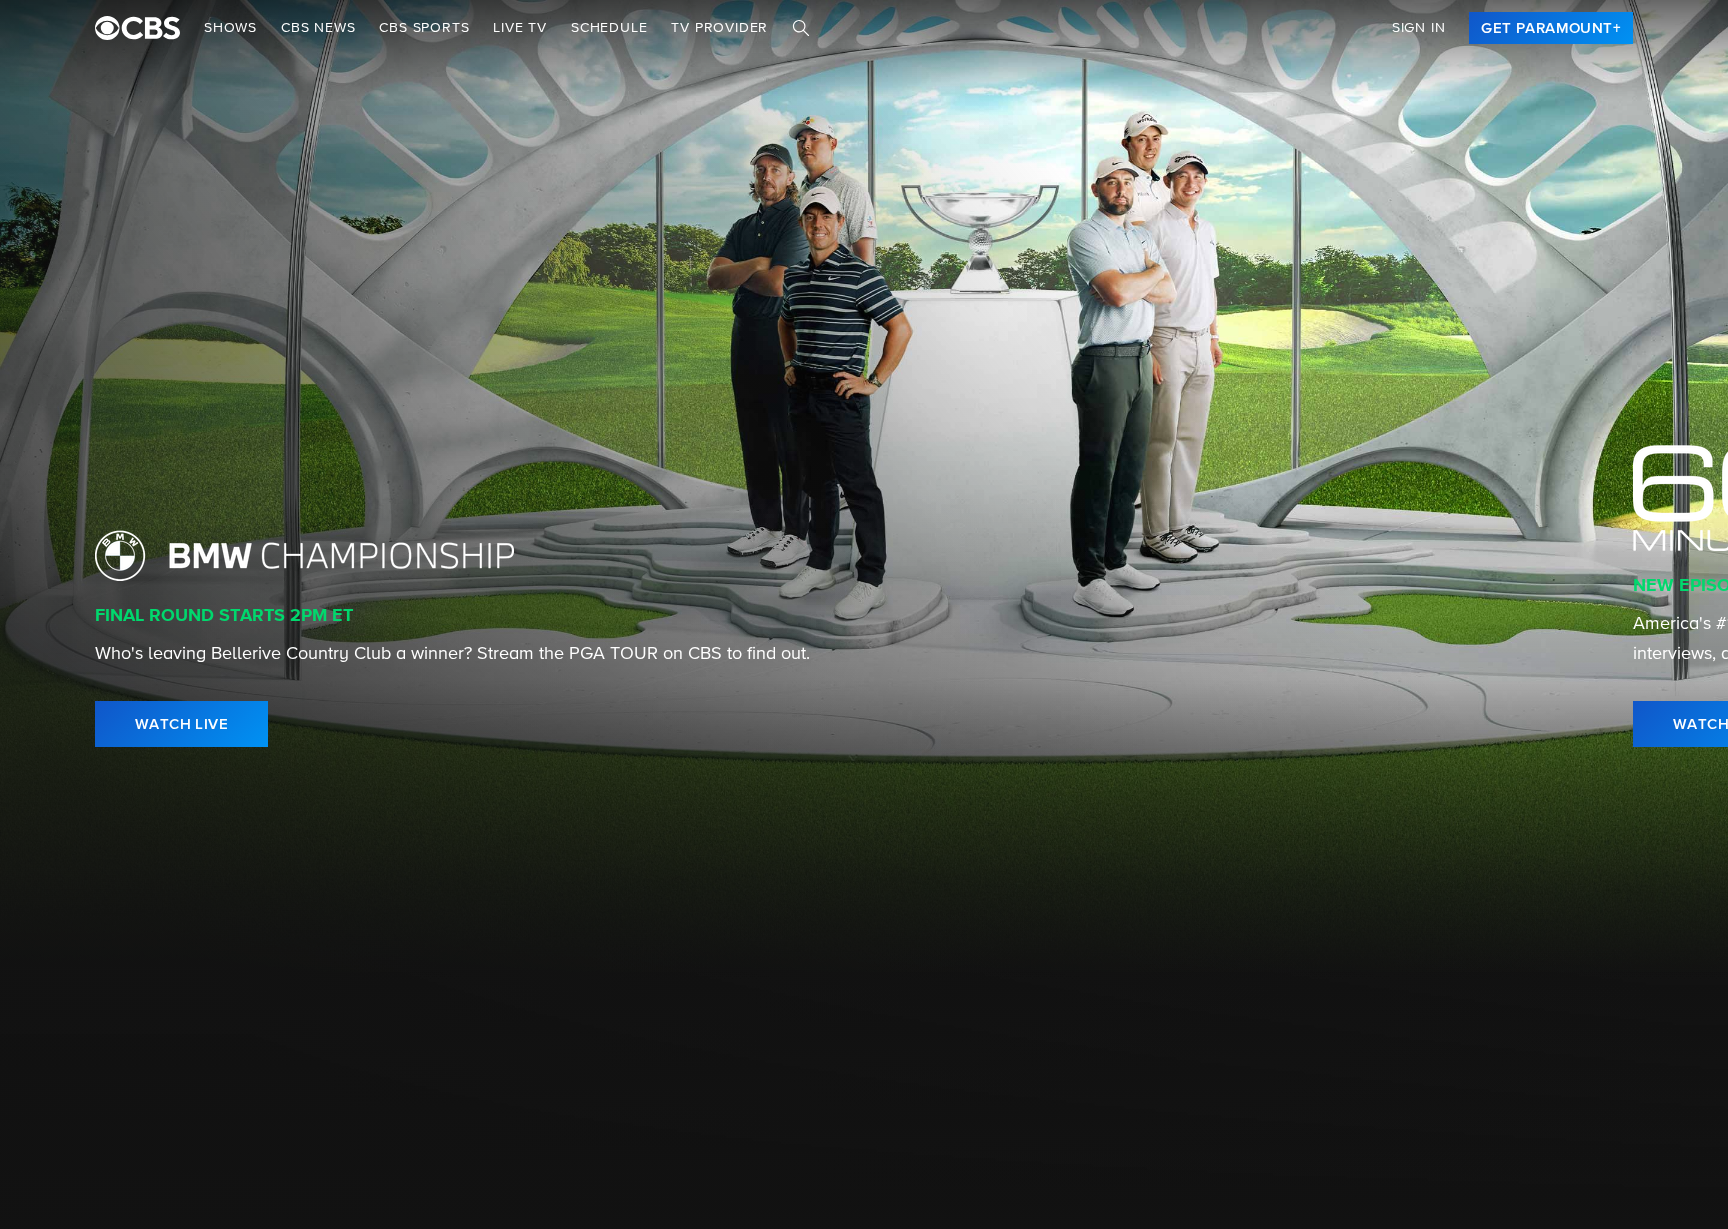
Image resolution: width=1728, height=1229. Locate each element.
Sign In (1419, 28)
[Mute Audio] (1610, 724)
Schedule (609, 28)
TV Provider (719, 28)
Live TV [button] (520, 28)
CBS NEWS (318, 28)
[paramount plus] (137, 28)
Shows (230, 28)
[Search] (801, 28)
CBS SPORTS (424, 28)
